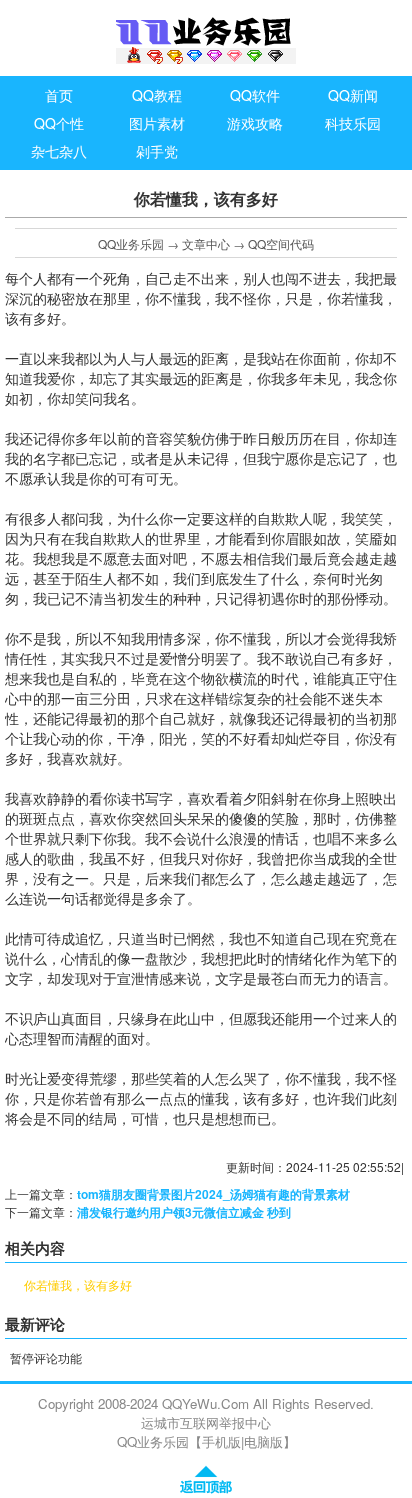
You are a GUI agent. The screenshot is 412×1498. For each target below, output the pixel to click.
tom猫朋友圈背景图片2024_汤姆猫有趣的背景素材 (213, 1194)
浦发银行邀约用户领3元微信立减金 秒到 (184, 1212)
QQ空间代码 (281, 243)
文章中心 (206, 243)
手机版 (221, 1441)
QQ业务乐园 (131, 243)
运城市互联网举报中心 (206, 1422)
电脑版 (263, 1441)
